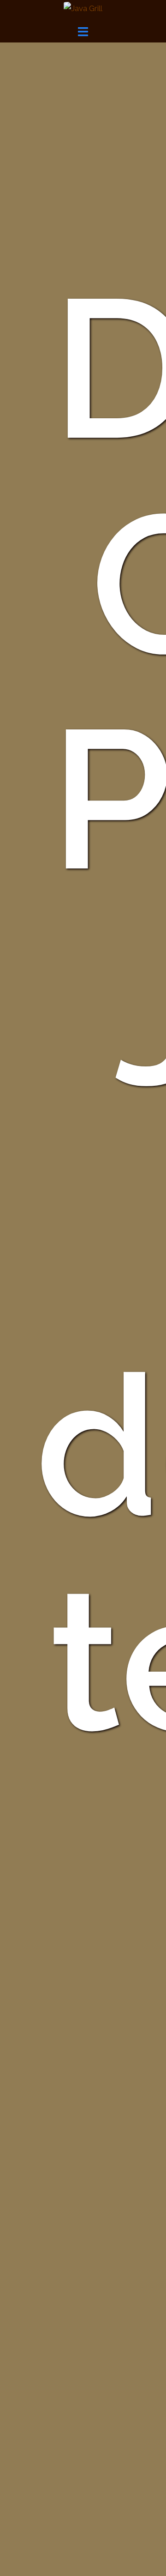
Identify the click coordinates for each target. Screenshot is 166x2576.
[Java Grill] (83, 8)
